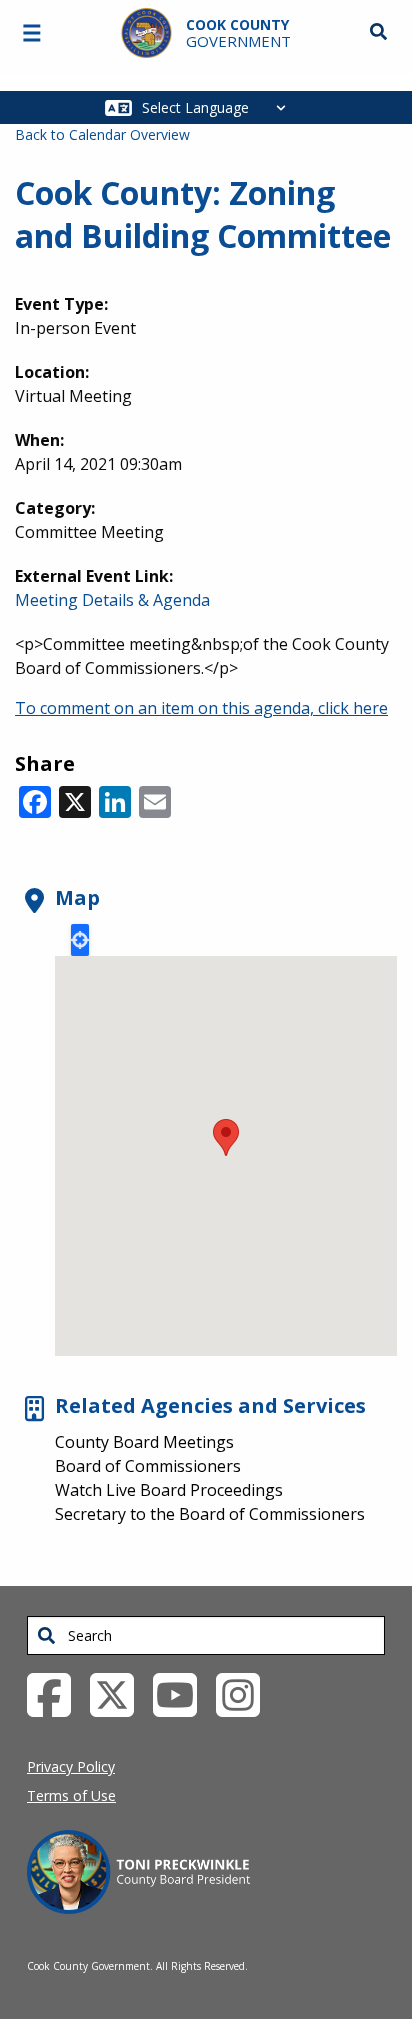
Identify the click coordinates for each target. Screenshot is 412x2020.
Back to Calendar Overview (102, 134)
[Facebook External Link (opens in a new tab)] (56, 1694)
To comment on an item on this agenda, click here (201, 708)
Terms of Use (71, 1795)
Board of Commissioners (148, 1466)
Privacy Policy (71, 1766)
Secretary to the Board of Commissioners (210, 1514)
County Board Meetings (144, 1442)
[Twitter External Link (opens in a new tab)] (119, 1694)
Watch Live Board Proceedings (169, 1490)
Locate (80, 940)
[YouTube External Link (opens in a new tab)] (182, 1694)
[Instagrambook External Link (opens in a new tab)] (245, 1694)
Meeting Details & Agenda (112, 600)
